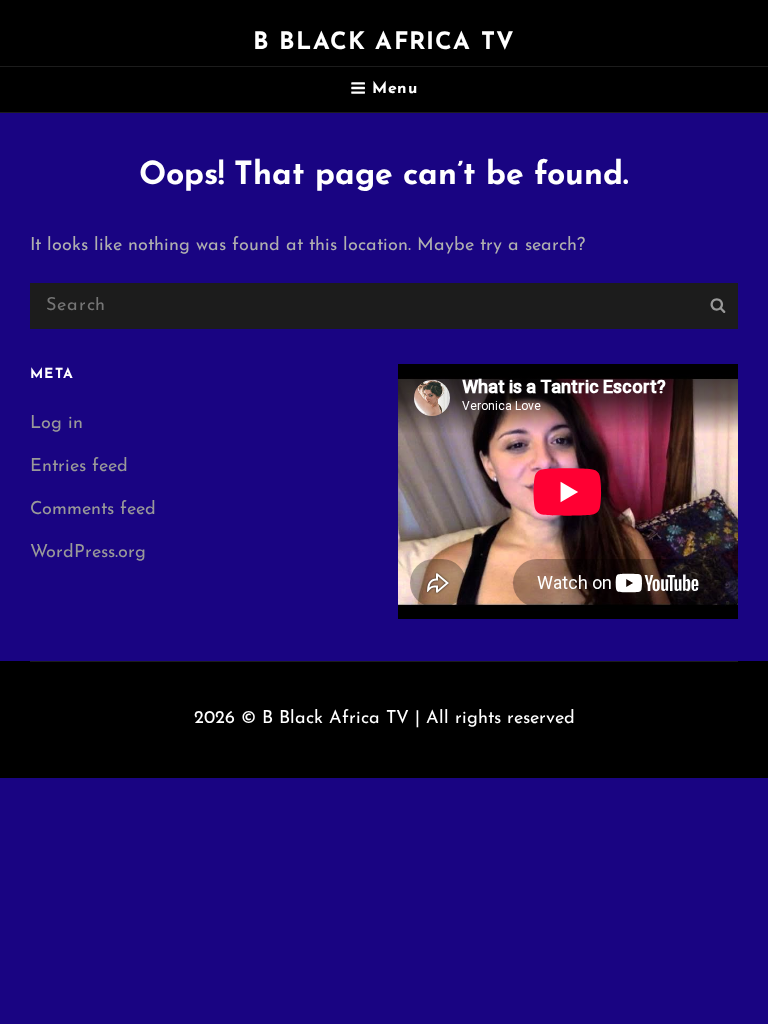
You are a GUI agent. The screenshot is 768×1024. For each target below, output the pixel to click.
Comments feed (93, 510)
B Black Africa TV (384, 43)
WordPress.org (88, 553)
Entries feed (79, 467)
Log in (56, 424)
